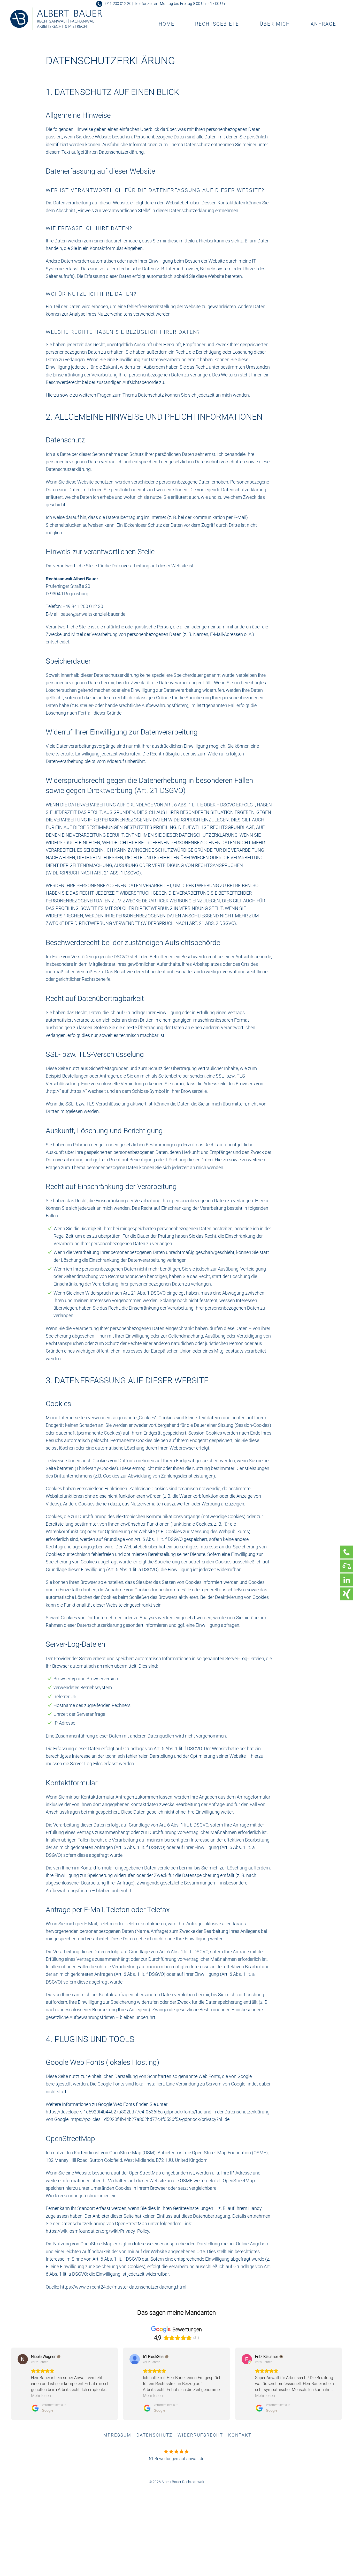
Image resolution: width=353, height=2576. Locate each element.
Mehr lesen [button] (41, 2396)
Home (167, 24)
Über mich (275, 24)
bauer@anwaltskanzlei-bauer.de (93, 614)
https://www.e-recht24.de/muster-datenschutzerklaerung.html (123, 2287)
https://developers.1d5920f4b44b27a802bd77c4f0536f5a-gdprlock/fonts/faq (124, 2112)
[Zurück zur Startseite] (56, 19)
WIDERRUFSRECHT (200, 2435)
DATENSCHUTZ (154, 2435)
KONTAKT (240, 2435)
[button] (11, 2384)
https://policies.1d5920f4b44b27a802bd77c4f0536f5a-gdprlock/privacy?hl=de (150, 2119)
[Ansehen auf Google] (23, 2359)
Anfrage (323, 24)
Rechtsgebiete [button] (217, 24)
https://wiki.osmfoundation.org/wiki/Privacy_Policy (97, 2231)
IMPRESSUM (116, 2435)
